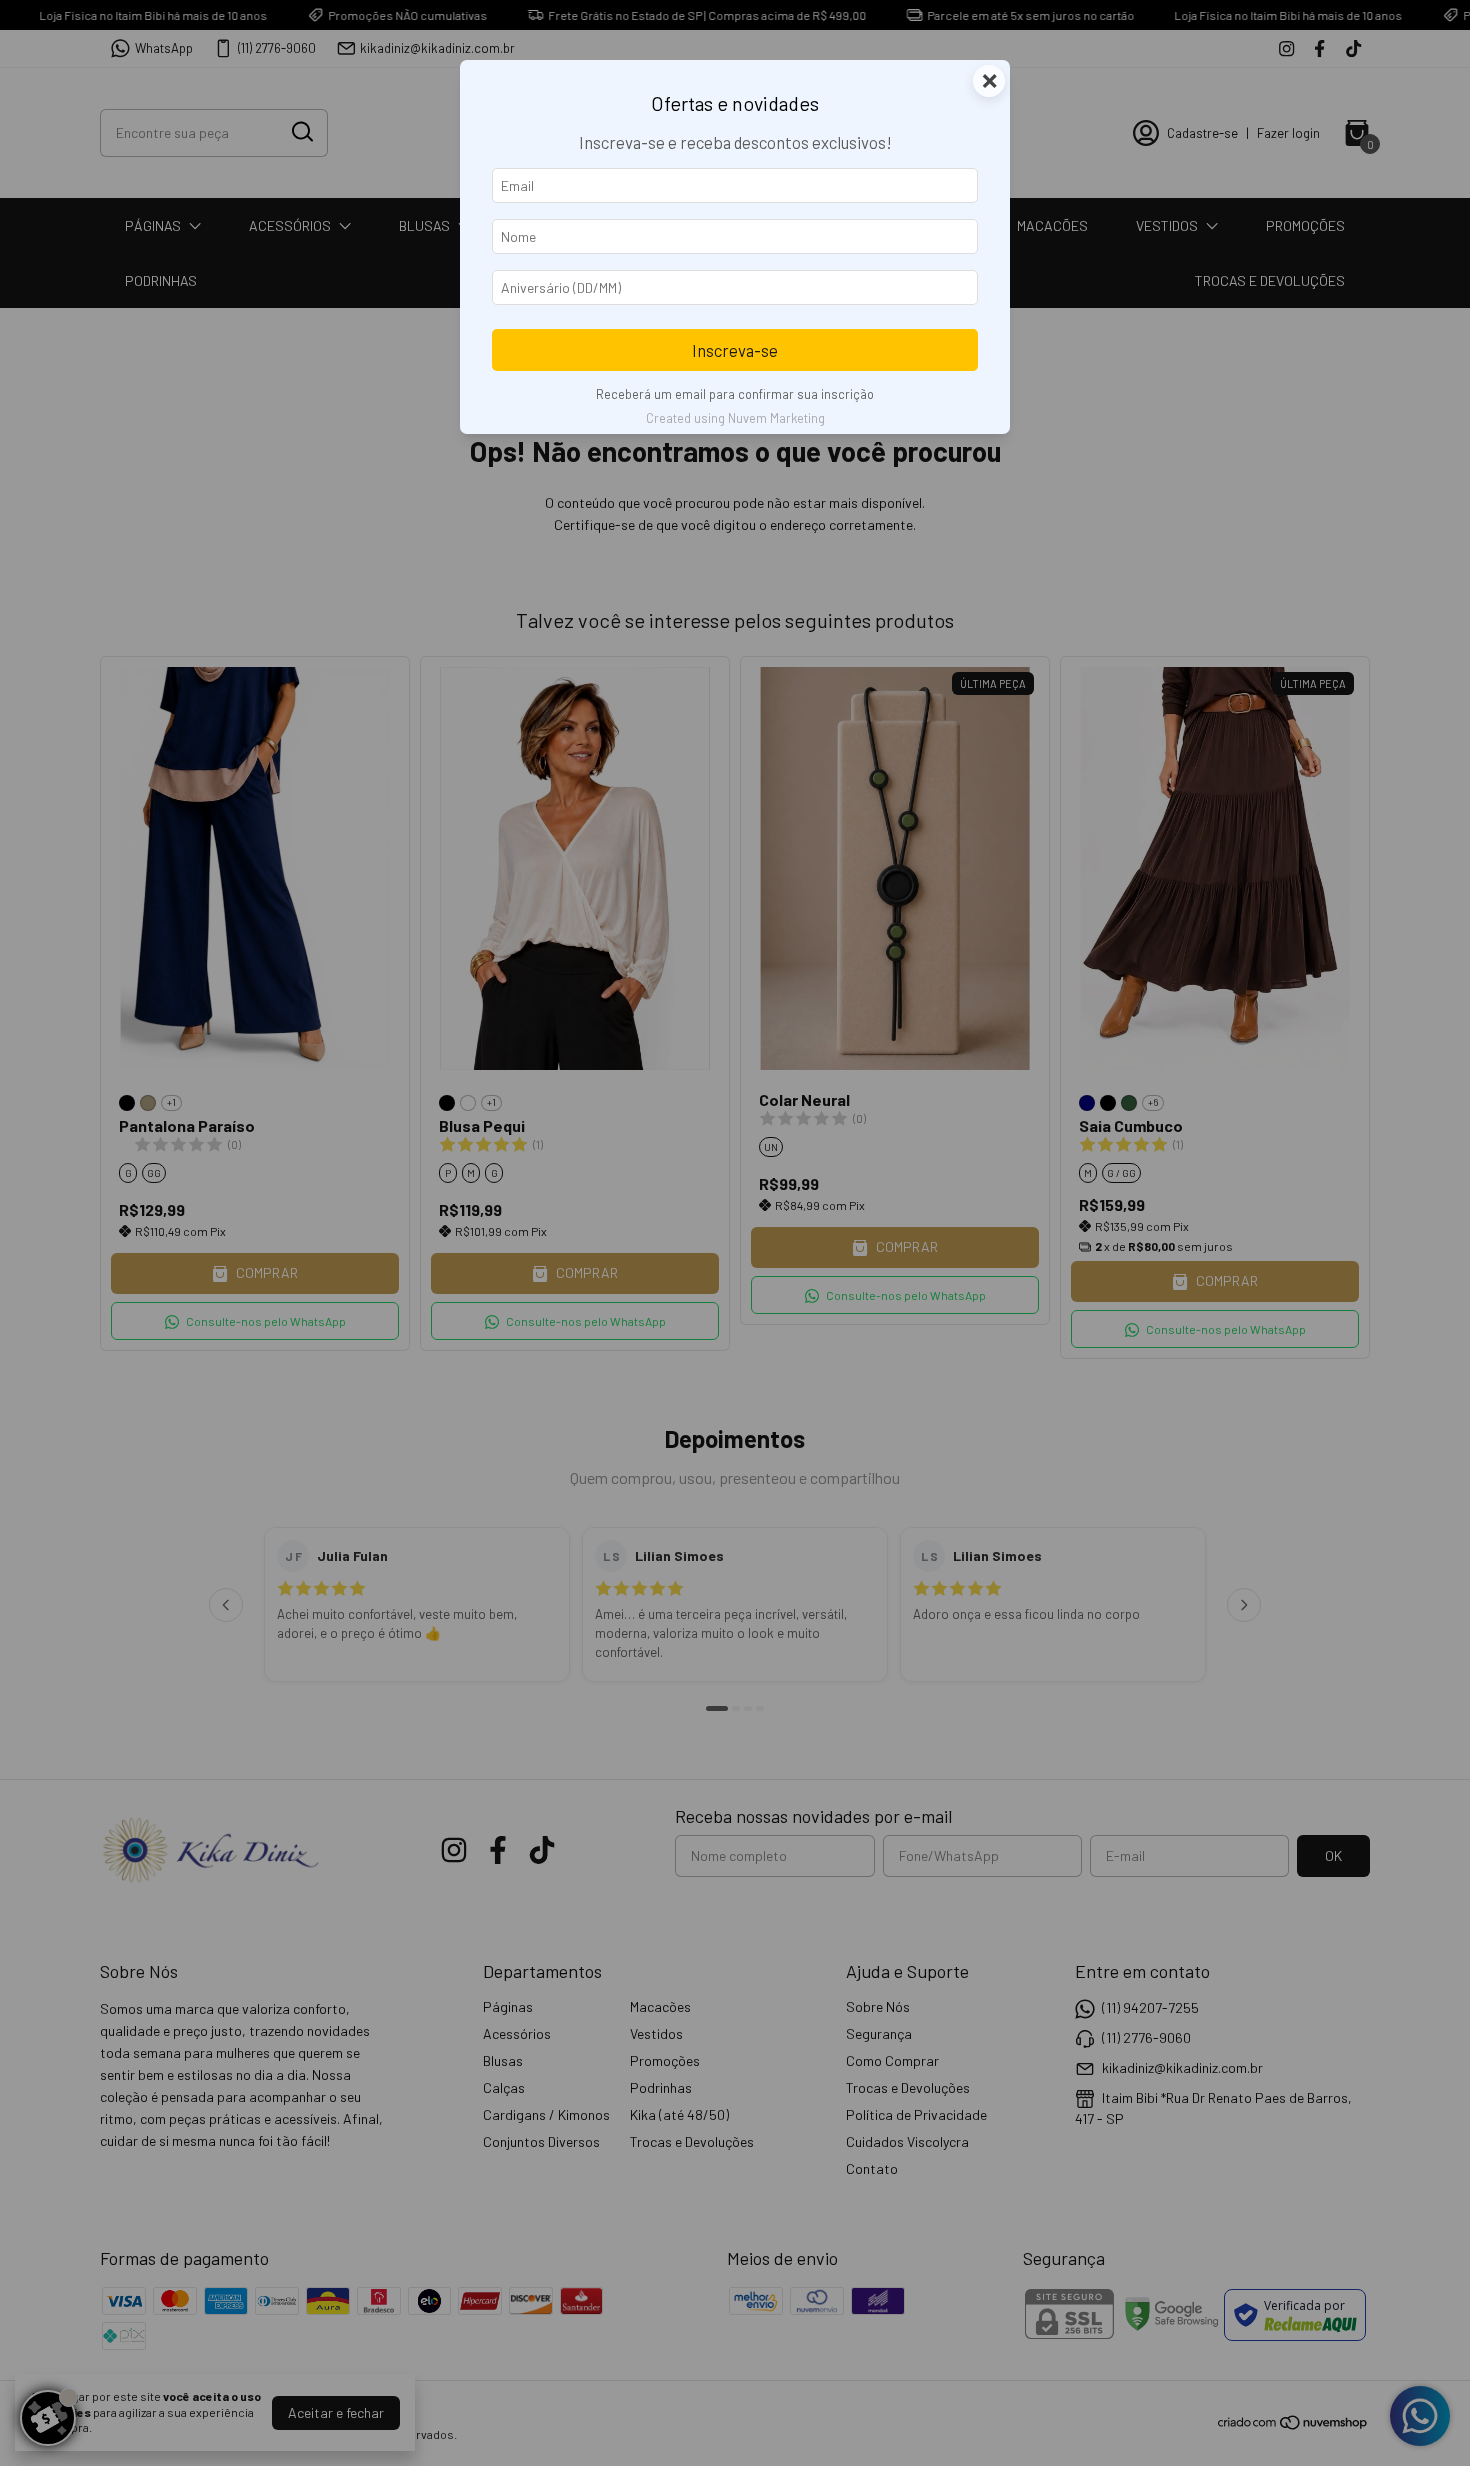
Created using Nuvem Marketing (735, 418)
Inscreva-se (735, 350)
